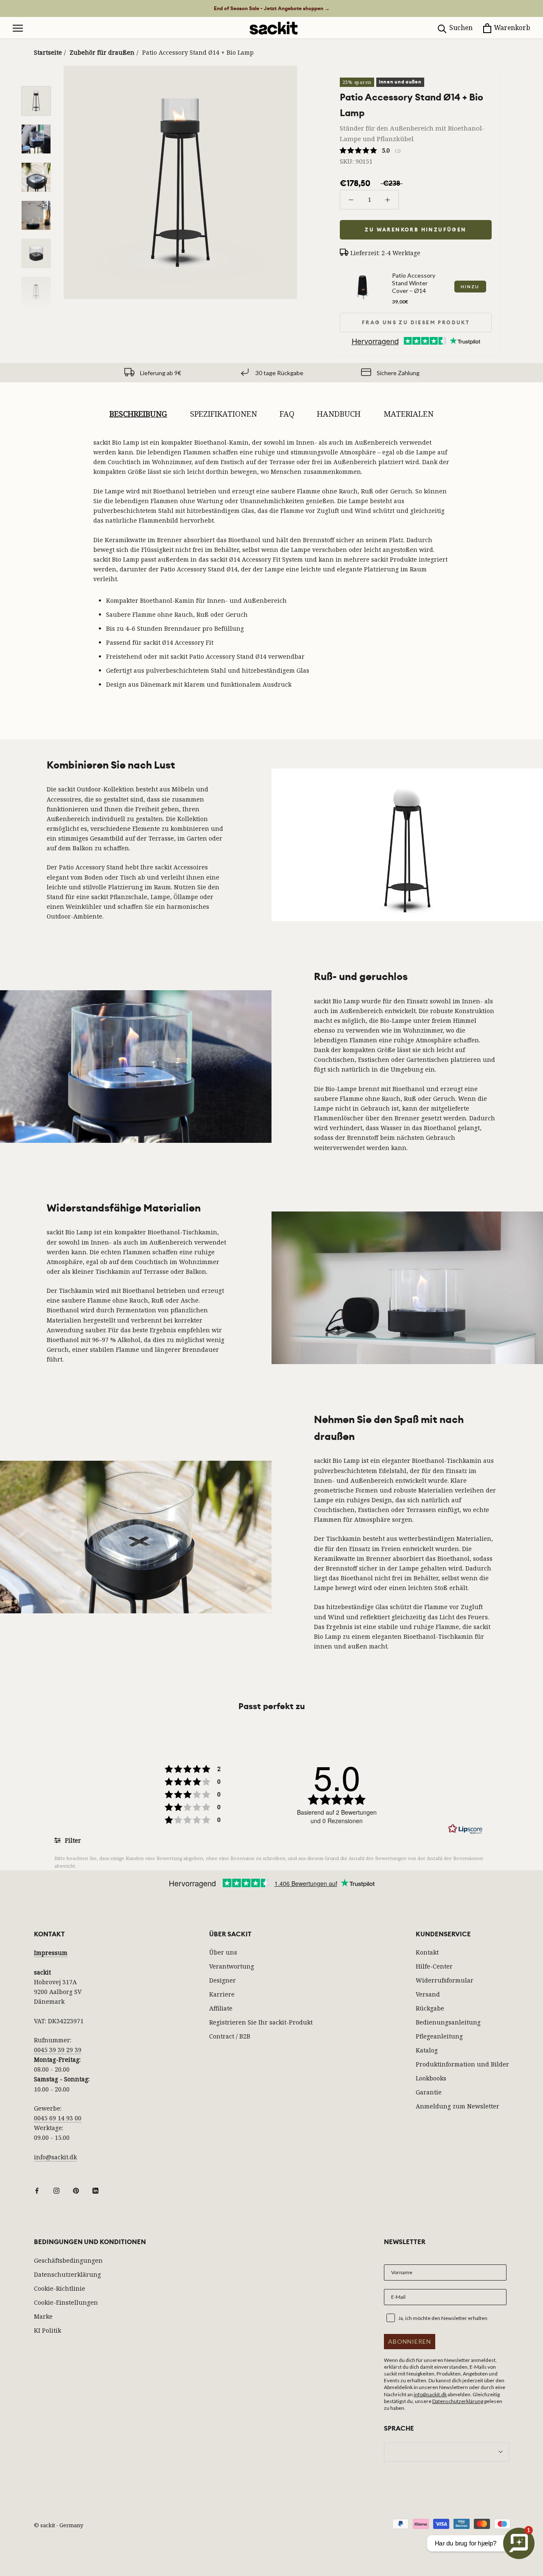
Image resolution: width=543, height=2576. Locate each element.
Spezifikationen (224, 414)
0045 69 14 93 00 (58, 2118)
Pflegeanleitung (439, 2036)
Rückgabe (430, 2008)
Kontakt (427, 1952)
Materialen (409, 414)
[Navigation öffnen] (18, 28)
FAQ (287, 414)
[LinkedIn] (95, 2190)
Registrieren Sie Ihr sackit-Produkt (261, 2022)
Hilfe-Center (434, 1966)
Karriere (222, 1994)
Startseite (48, 52)
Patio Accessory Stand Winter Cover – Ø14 (414, 283)
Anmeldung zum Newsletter (458, 2106)
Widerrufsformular (445, 1980)
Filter (72, 1840)
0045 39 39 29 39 (58, 2050)
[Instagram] (56, 2190)
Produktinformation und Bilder (462, 2064)
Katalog (427, 2050)
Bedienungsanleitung (448, 2022)
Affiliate (221, 2008)
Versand (428, 1994)
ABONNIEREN (410, 2341)
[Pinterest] (76, 2190)
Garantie (429, 2092)
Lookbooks (431, 2078)
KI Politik (48, 2330)
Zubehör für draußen (102, 52)
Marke (43, 2316)
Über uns (223, 1952)
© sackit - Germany (59, 2525)
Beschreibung (138, 414)
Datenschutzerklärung (67, 2274)
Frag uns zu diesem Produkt (416, 323)
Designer (223, 1980)
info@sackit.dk (55, 2157)
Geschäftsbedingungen (68, 2260)
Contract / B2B (230, 2036)
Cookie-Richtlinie (60, 2288)
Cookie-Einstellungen (66, 2302)
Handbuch (339, 414)
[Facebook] (37, 2190)
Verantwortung (232, 1966)
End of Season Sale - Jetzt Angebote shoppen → (272, 8)
